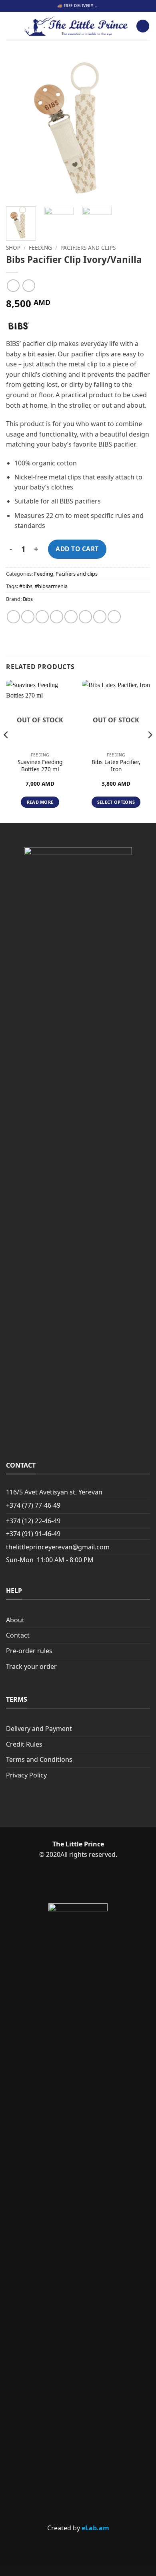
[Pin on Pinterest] (71, 617)
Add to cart (77, 549)
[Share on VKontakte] (85, 617)
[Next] (137, 128)
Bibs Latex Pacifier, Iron (116, 765)
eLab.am (95, 2528)
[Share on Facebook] (28, 617)
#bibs (26, 586)
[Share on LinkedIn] (100, 617)
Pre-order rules (29, 1651)
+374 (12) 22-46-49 (33, 1521)
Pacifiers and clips (88, 248)
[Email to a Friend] (57, 617)
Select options (116, 802)
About (15, 1620)
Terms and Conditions (39, 1759)
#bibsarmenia (51, 586)
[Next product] (13, 286)
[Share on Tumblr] (114, 617)
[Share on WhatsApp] (13, 617)
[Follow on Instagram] (91, 1882)
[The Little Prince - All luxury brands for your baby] (76, 26)
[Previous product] (29, 286)
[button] (11, 26)
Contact (18, 1635)
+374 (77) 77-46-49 (33, 1505)
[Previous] (19, 128)
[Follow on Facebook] (64, 1882)
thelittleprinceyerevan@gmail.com (58, 1547)
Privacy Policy (26, 1775)
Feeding (40, 248)
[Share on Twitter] (42, 617)
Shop (13, 248)
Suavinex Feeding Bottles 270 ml (40, 765)
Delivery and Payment (39, 1729)
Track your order (31, 1666)
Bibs (28, 599)
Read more (40, 802)
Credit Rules (24, 1744)
